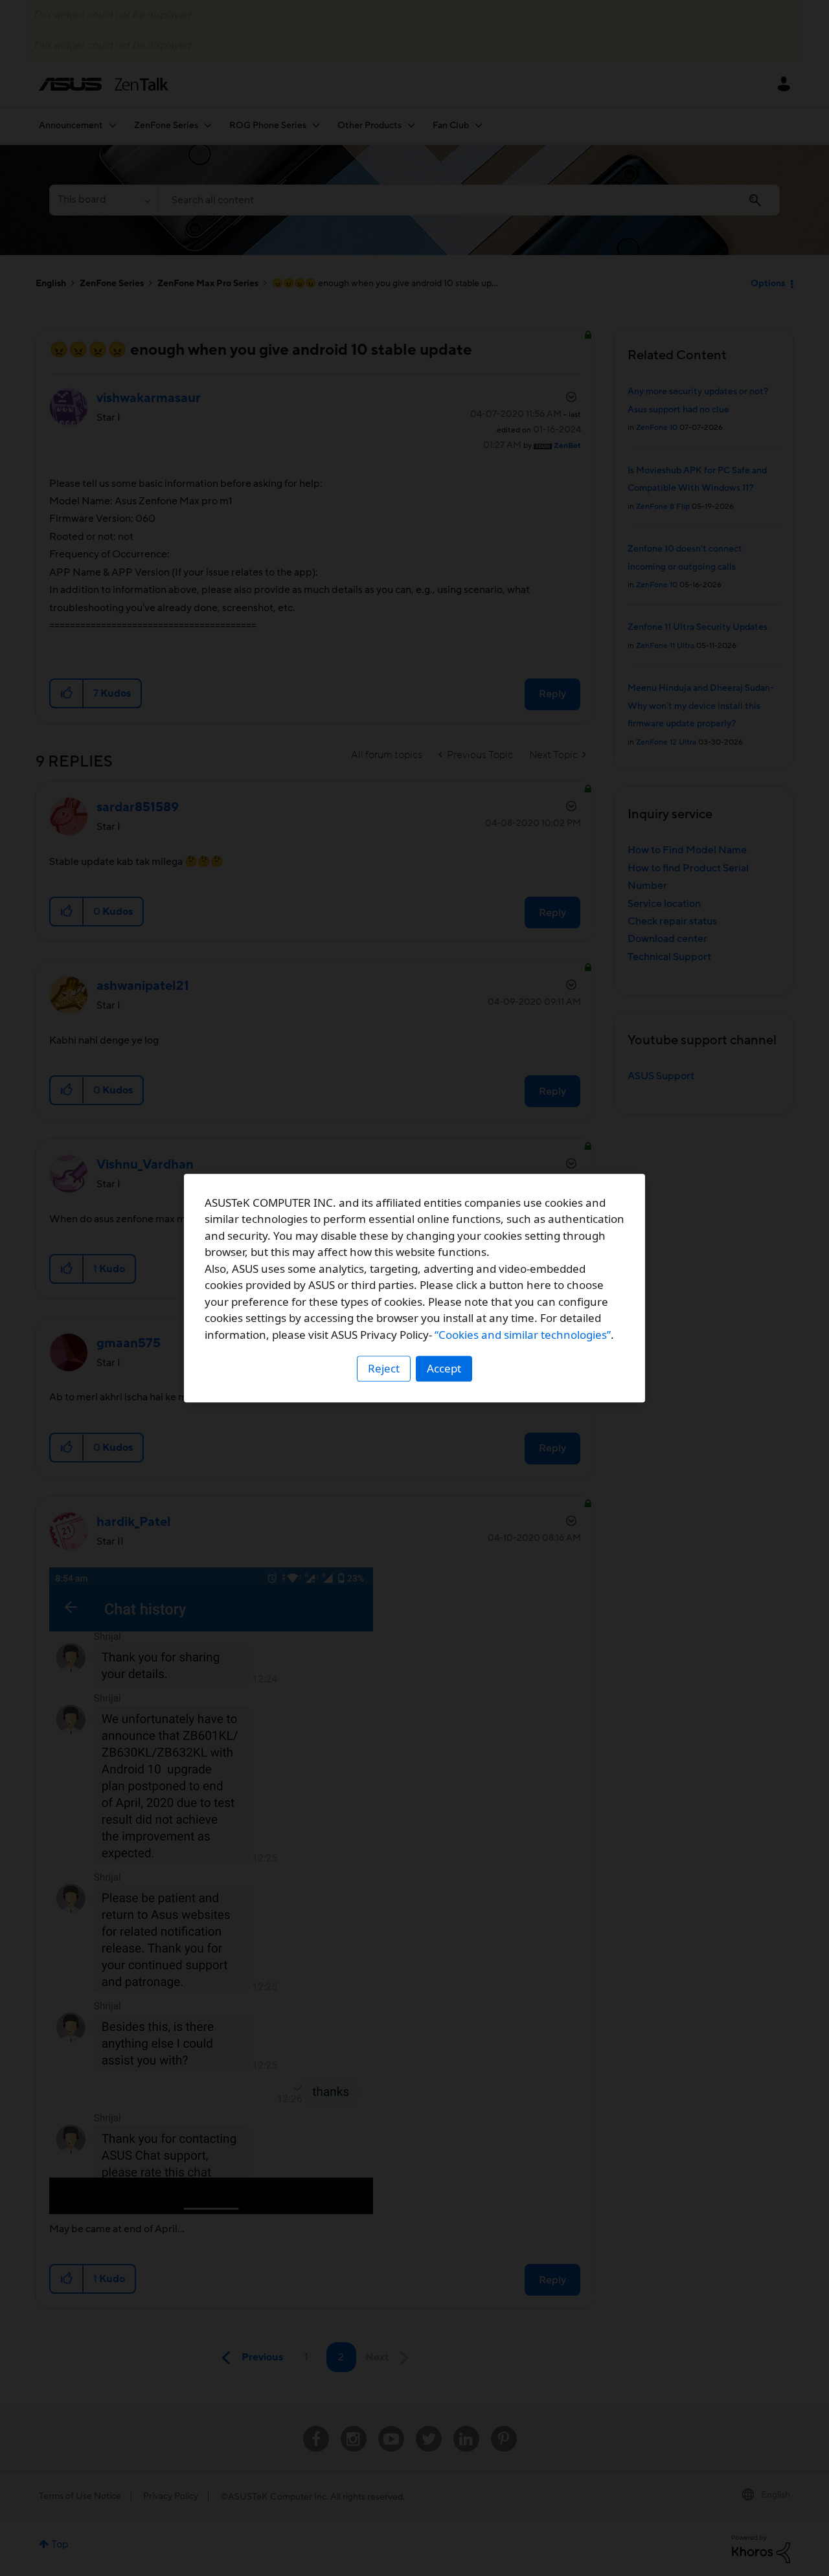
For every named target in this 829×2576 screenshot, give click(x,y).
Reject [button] (384, 1368)
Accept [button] (444, 1368)
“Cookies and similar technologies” (523, 1335)
